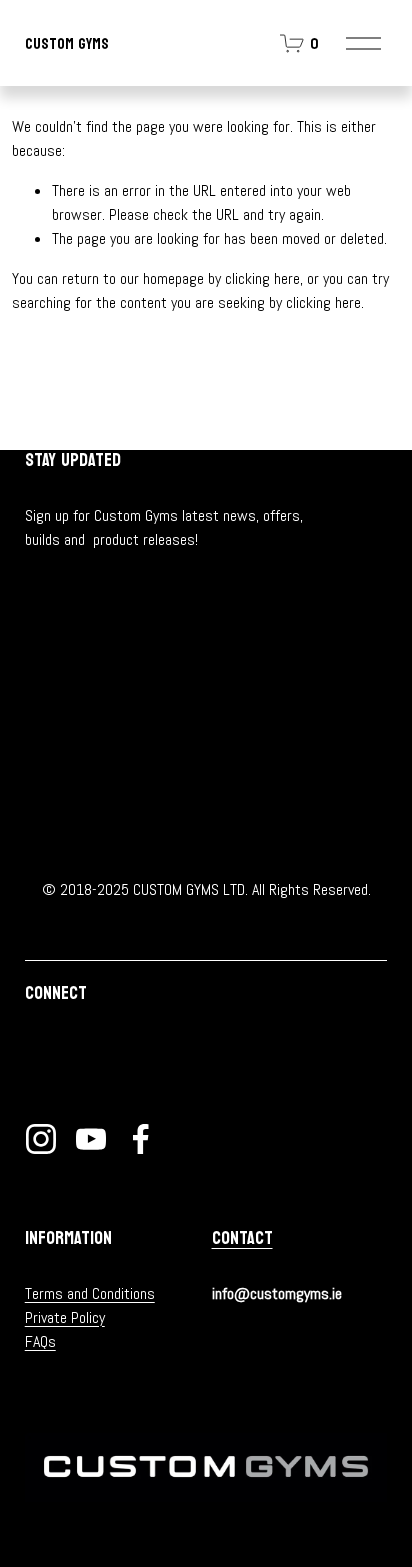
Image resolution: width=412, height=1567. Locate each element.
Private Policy (65, 1317)
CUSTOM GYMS (67, 43)
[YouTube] (91, 1139)
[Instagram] (41, 1139)
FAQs (40, 1341)
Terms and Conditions (90, 1293)
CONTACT (242, 1239)
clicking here (262, 278)
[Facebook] (141, 1139)
